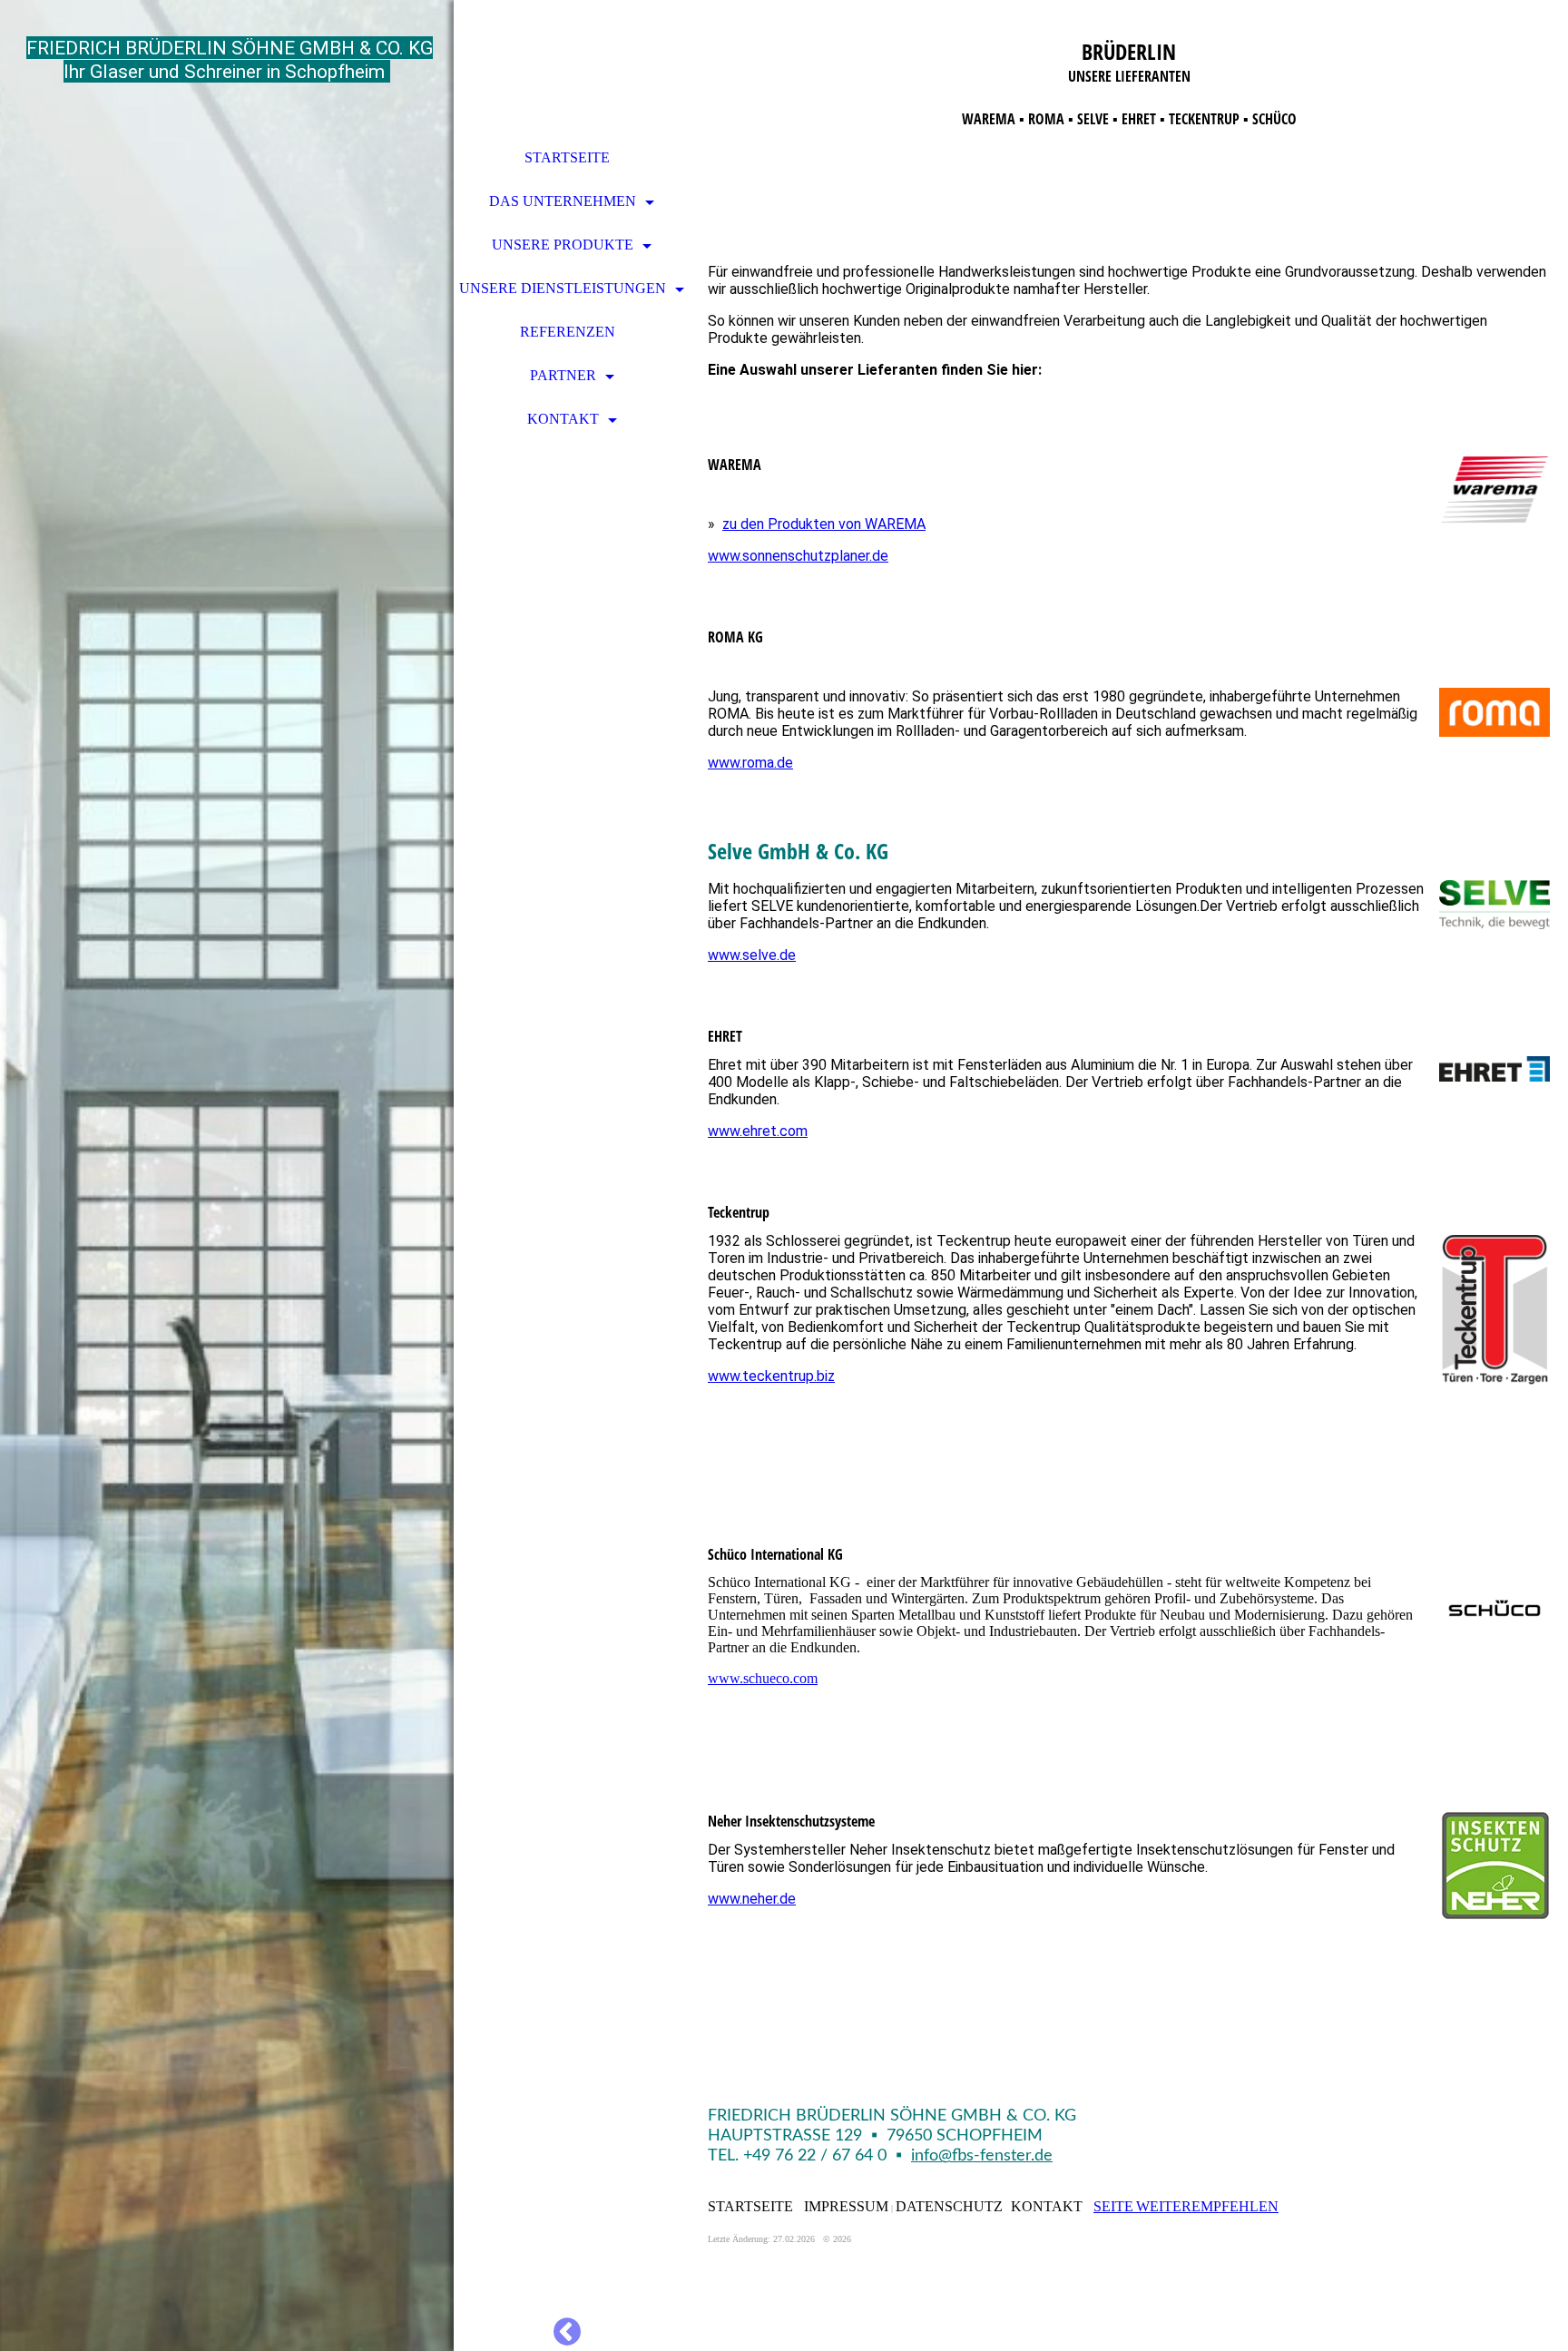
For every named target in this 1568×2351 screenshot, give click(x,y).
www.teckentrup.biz (771, 1376)
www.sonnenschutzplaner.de (798, 556)
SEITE (1113, 2206)
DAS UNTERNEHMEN (563, 201)
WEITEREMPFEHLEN (1207, 2206)
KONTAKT (563, 419)
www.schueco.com (763, 1678)
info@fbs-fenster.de (982, 2156)
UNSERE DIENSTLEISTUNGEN (563, 288)
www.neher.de (752, 1899)
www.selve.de (752, 955)
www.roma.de (750, 763)
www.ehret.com (758, 1131)
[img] (227, 1175)
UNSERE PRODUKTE (563, 245)
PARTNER (563, 375)
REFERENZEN (568, 332)
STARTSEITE (567, 157)
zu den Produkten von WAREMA (824, 524)
